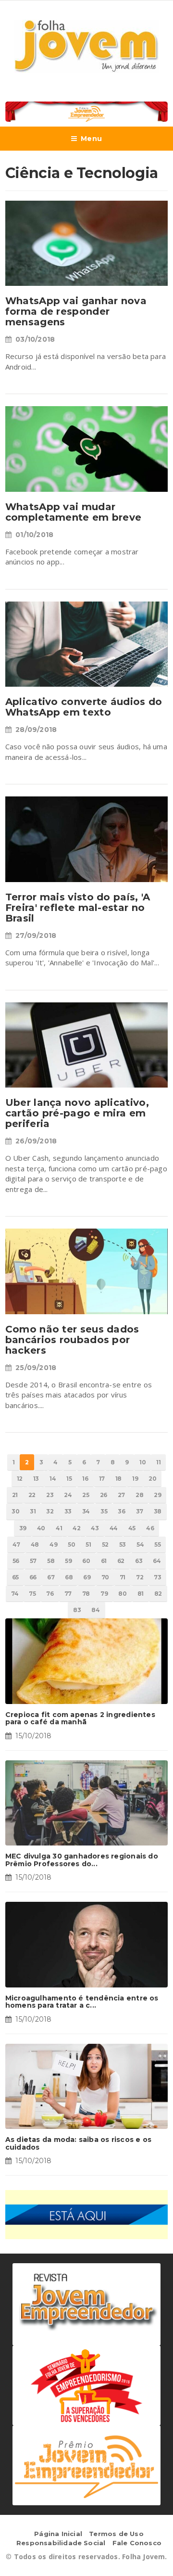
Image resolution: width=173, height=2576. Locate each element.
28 (139, 1495)
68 (69, 1577)
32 (50, 1511)
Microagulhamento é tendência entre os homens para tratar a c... (82, 2002)
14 (53, 1479)
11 (158, 1462)
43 (95, 1528)
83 (77, 1610)
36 (121, 1511)
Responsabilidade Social (61, 2543)
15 (69, 1479)
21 (15, 1495)
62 (121, 1561)
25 (86, 1495)
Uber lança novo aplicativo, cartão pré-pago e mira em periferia (77, 1113)
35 (104, 1511)
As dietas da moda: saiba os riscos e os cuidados (78, 2143)
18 (118, 1479)
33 (68, 1511)
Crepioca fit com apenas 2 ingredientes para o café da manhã (80, 1718)
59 (68, 1561)
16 (85, 1479)
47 (16, 1544)
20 (152, 1479)
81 (141, 1594)
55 (157, 1544)
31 (33, 1511)
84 (95, 1610)
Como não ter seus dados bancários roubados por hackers (72, 1340)
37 (140, 1511)
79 (104, 1594)
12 (20, 1479)
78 (86, 1594)
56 (16, 1561)
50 (71, 1544)
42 (76, 1528)
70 (105, 1577)
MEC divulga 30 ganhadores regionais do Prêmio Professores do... (82, 1860)
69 (87, 1577)
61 (104, 1561)
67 (51, 1577)
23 (50, 1495)
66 (33, 1577)
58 (51, 1561)
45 (132, 1528)
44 (114, 1528)
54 (140, 1544)
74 (15, 1594)
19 (135, 1479)
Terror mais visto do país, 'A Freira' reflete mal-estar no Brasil (78, 908)
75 (32, 1594)
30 (15, 1511)
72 (140, 1577)
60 (86, 1561)
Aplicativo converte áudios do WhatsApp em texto (84, 707)
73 (157, 1577)
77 (68, 1594)
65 (15, 1577)
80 (122, 1594)
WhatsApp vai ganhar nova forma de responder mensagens (76, 311)
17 (102, 1479)
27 (121, 1495)
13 (36, 1479)
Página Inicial (58, 2534)
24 (68, 1495)
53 (123, 1544)
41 (59, 1528)
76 (50, 1594)
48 (35, 1544)
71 (123, 1577)
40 (41, 1528)
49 (53, 1544)
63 (139, 1561)
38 (158, 1511)
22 (32, 1495)
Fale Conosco (137, 2543)
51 (88, 1544)
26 (104, 1495)
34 (86, 1511)
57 (33, 1561)
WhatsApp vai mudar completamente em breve (74, 512)
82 (158, 1594)
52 (105, 1544)
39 (23, 1528)
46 (150, 1528)
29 (157, 1495)
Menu (91, 139)
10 (142, 1462)
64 (157, 1561)
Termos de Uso (116, 2534)
